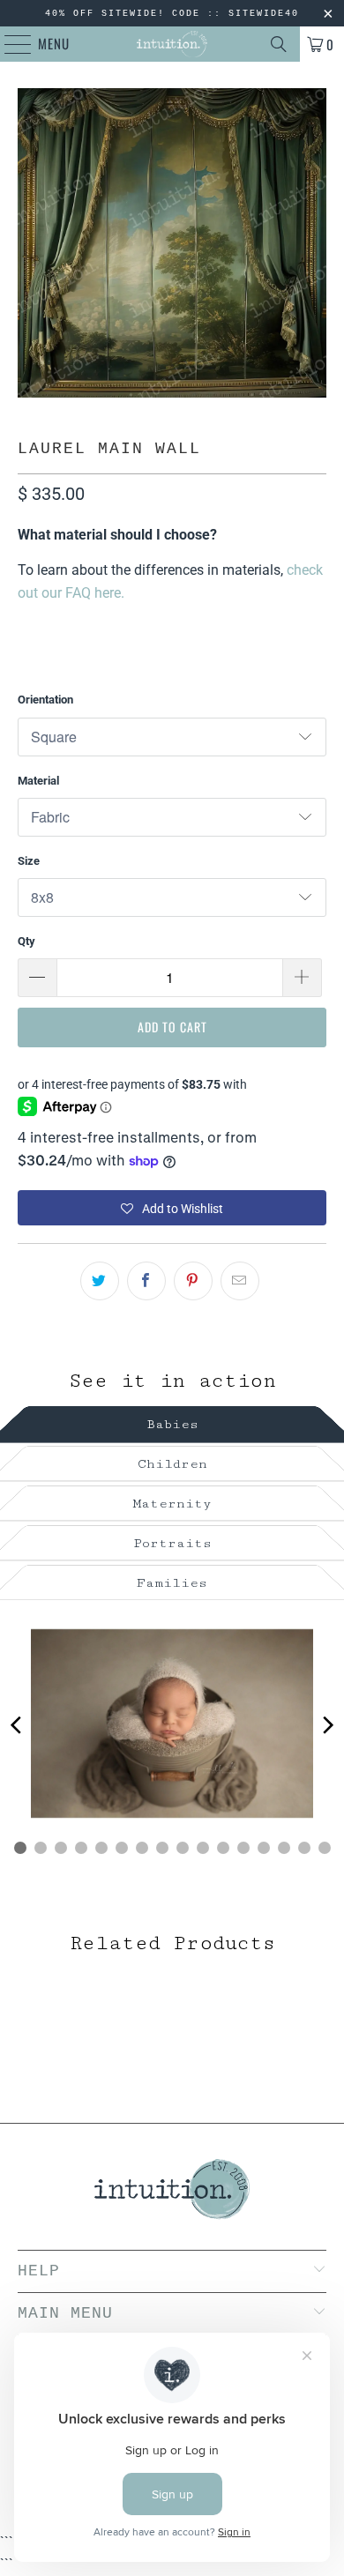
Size (29, 861)
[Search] (279, 44)
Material (38, 781)
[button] (172, 1208)
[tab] (172, 1422)
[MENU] (9, 44)
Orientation (45, 700)
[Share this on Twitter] (100, 1281)
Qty (26, 941)
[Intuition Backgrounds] (172, 44)
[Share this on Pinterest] (193, 1281)
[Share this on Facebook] (146, 1281)
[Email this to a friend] (240, 1281)
